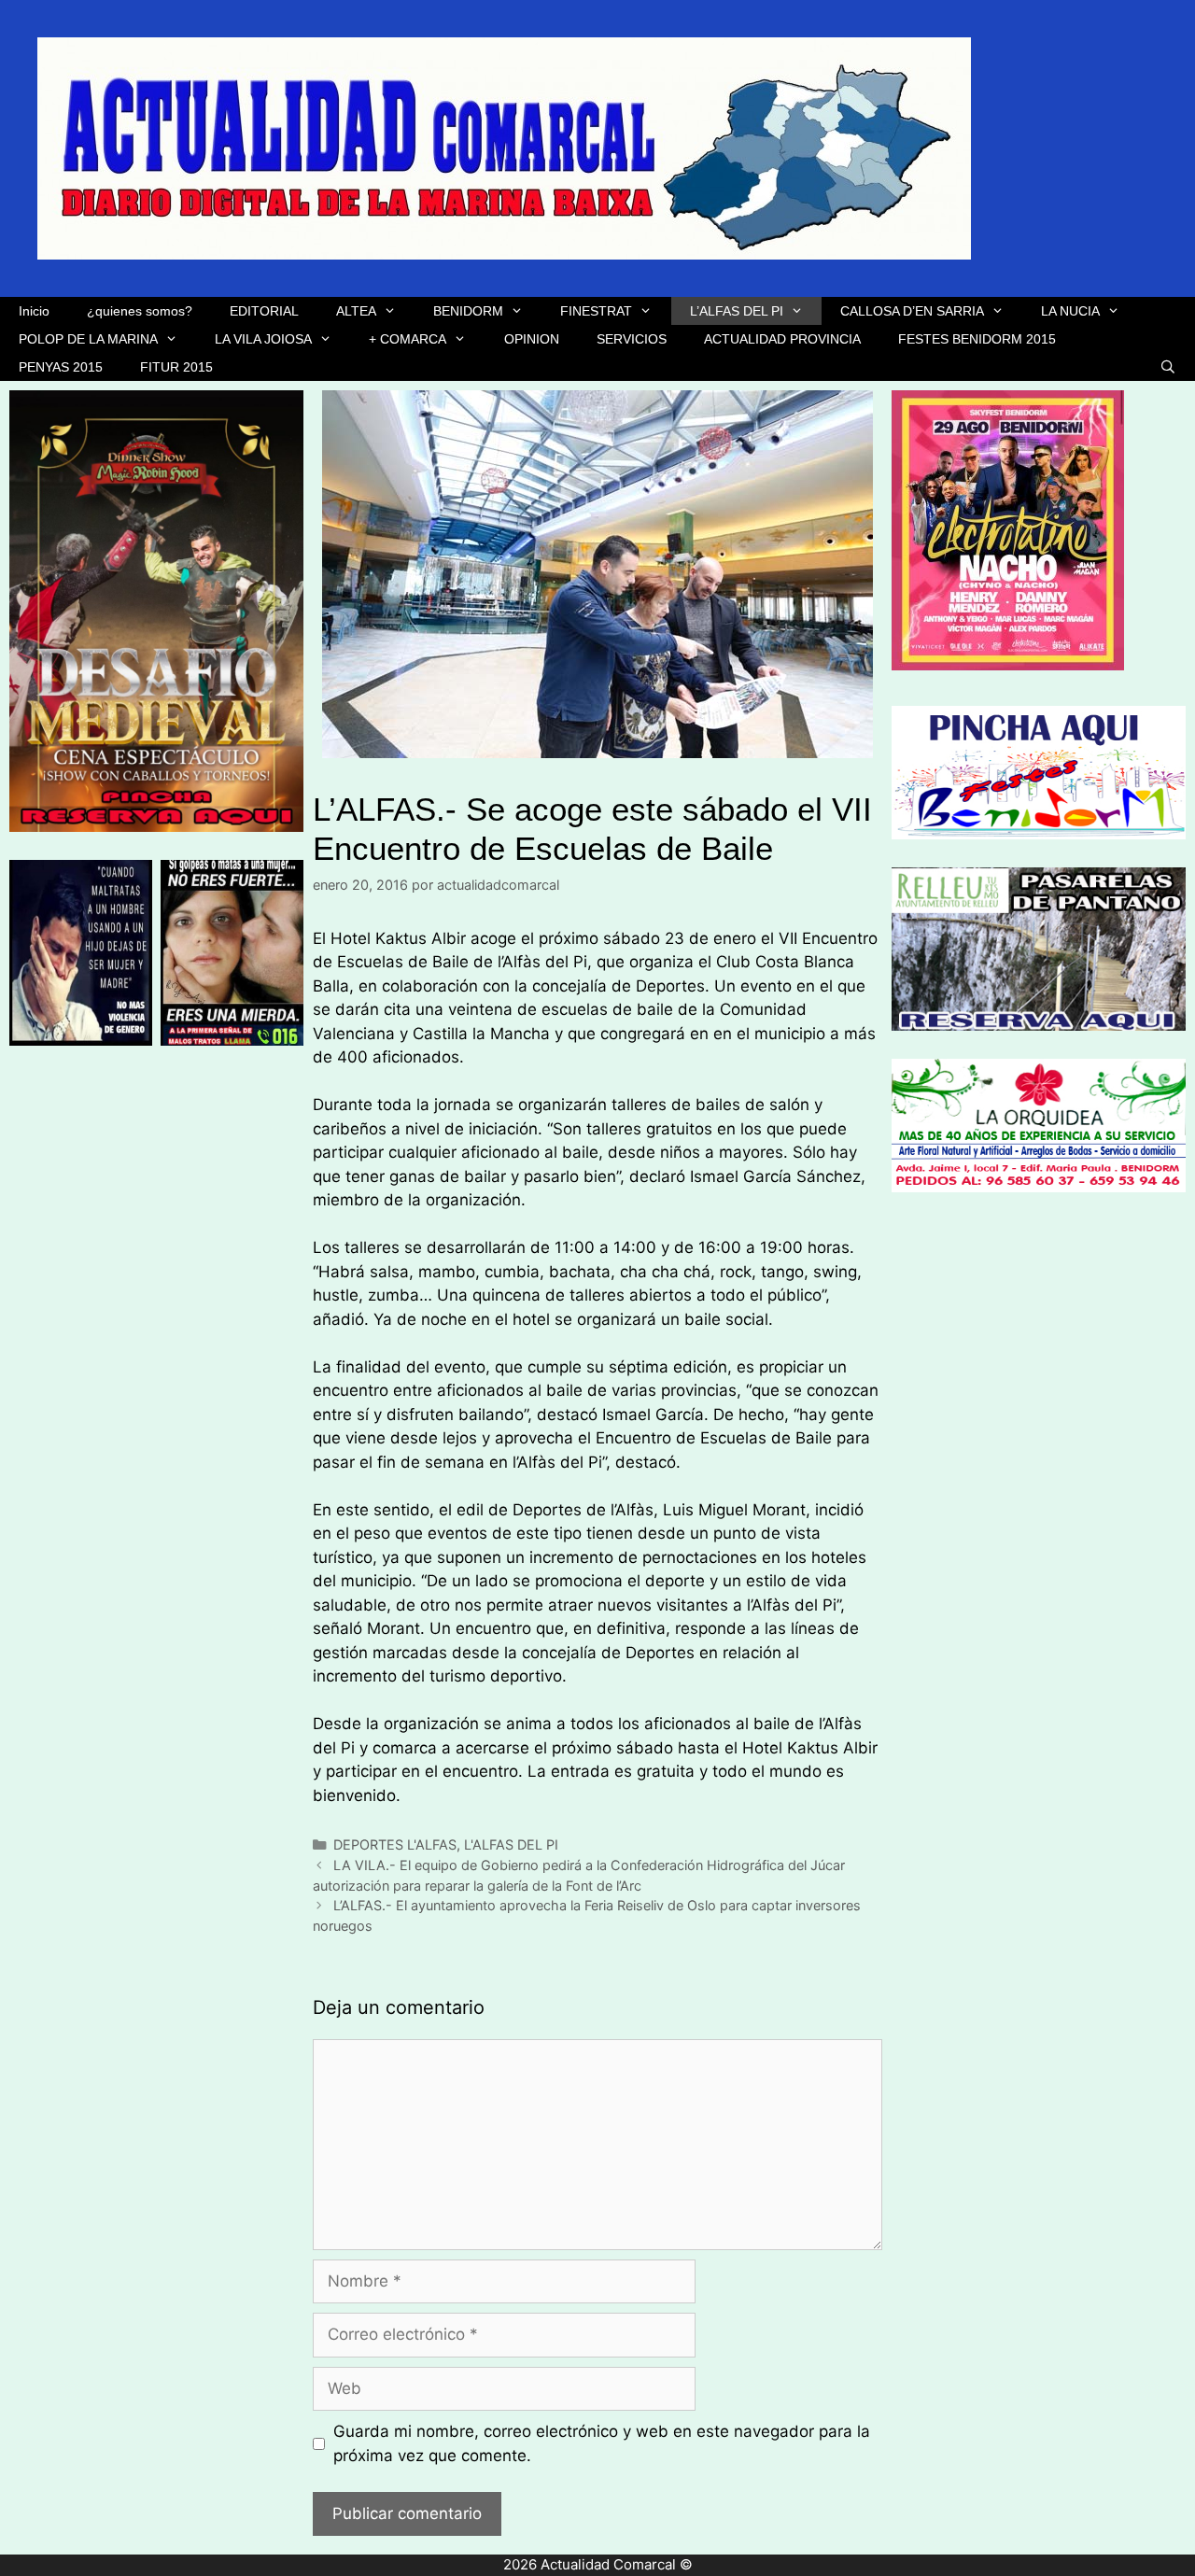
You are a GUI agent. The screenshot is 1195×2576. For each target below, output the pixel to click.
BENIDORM (468, 311)
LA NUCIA (1070, 311)
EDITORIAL (264, 311)
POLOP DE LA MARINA (88, 339)
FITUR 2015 (176, 367)
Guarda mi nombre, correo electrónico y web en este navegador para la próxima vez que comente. (602, 2443)
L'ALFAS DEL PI (511, 1844)
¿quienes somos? (140, 311)
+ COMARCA (408, 339)
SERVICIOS (632, 339)
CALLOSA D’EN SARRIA (912, 311)
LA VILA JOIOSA (263, 339)
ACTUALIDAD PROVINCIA (782, 339)
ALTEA (356, 311)
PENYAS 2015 (61, 367)
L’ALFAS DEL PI (737, 311)
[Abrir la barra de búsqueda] (1168, 367)
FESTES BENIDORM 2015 (977, 339)
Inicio (34, 311)
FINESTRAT (596, 311)
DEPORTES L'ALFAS (395, 1844)
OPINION (532, 339)
